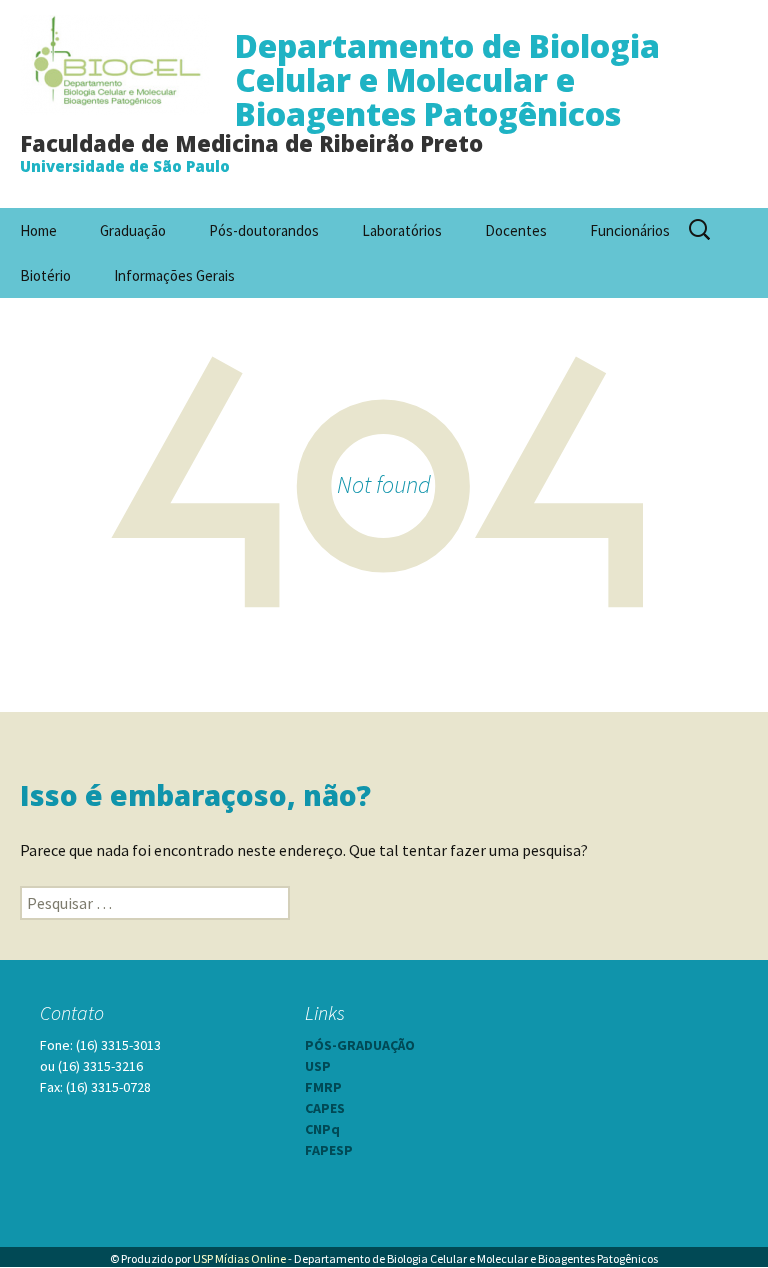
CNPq (322, 1129)
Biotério (45, 275)
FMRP (323, 1087)
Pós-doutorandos (264, 230)
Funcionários (630, 230)
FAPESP (329, 1150)
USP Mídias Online (239, 1258)
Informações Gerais (174, 275)
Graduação (133, 230)
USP (318, 1066)
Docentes (516, 230)
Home (38, 230)
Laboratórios (402, 230)
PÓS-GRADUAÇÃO (360, 1045)
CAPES (325, 1108)
